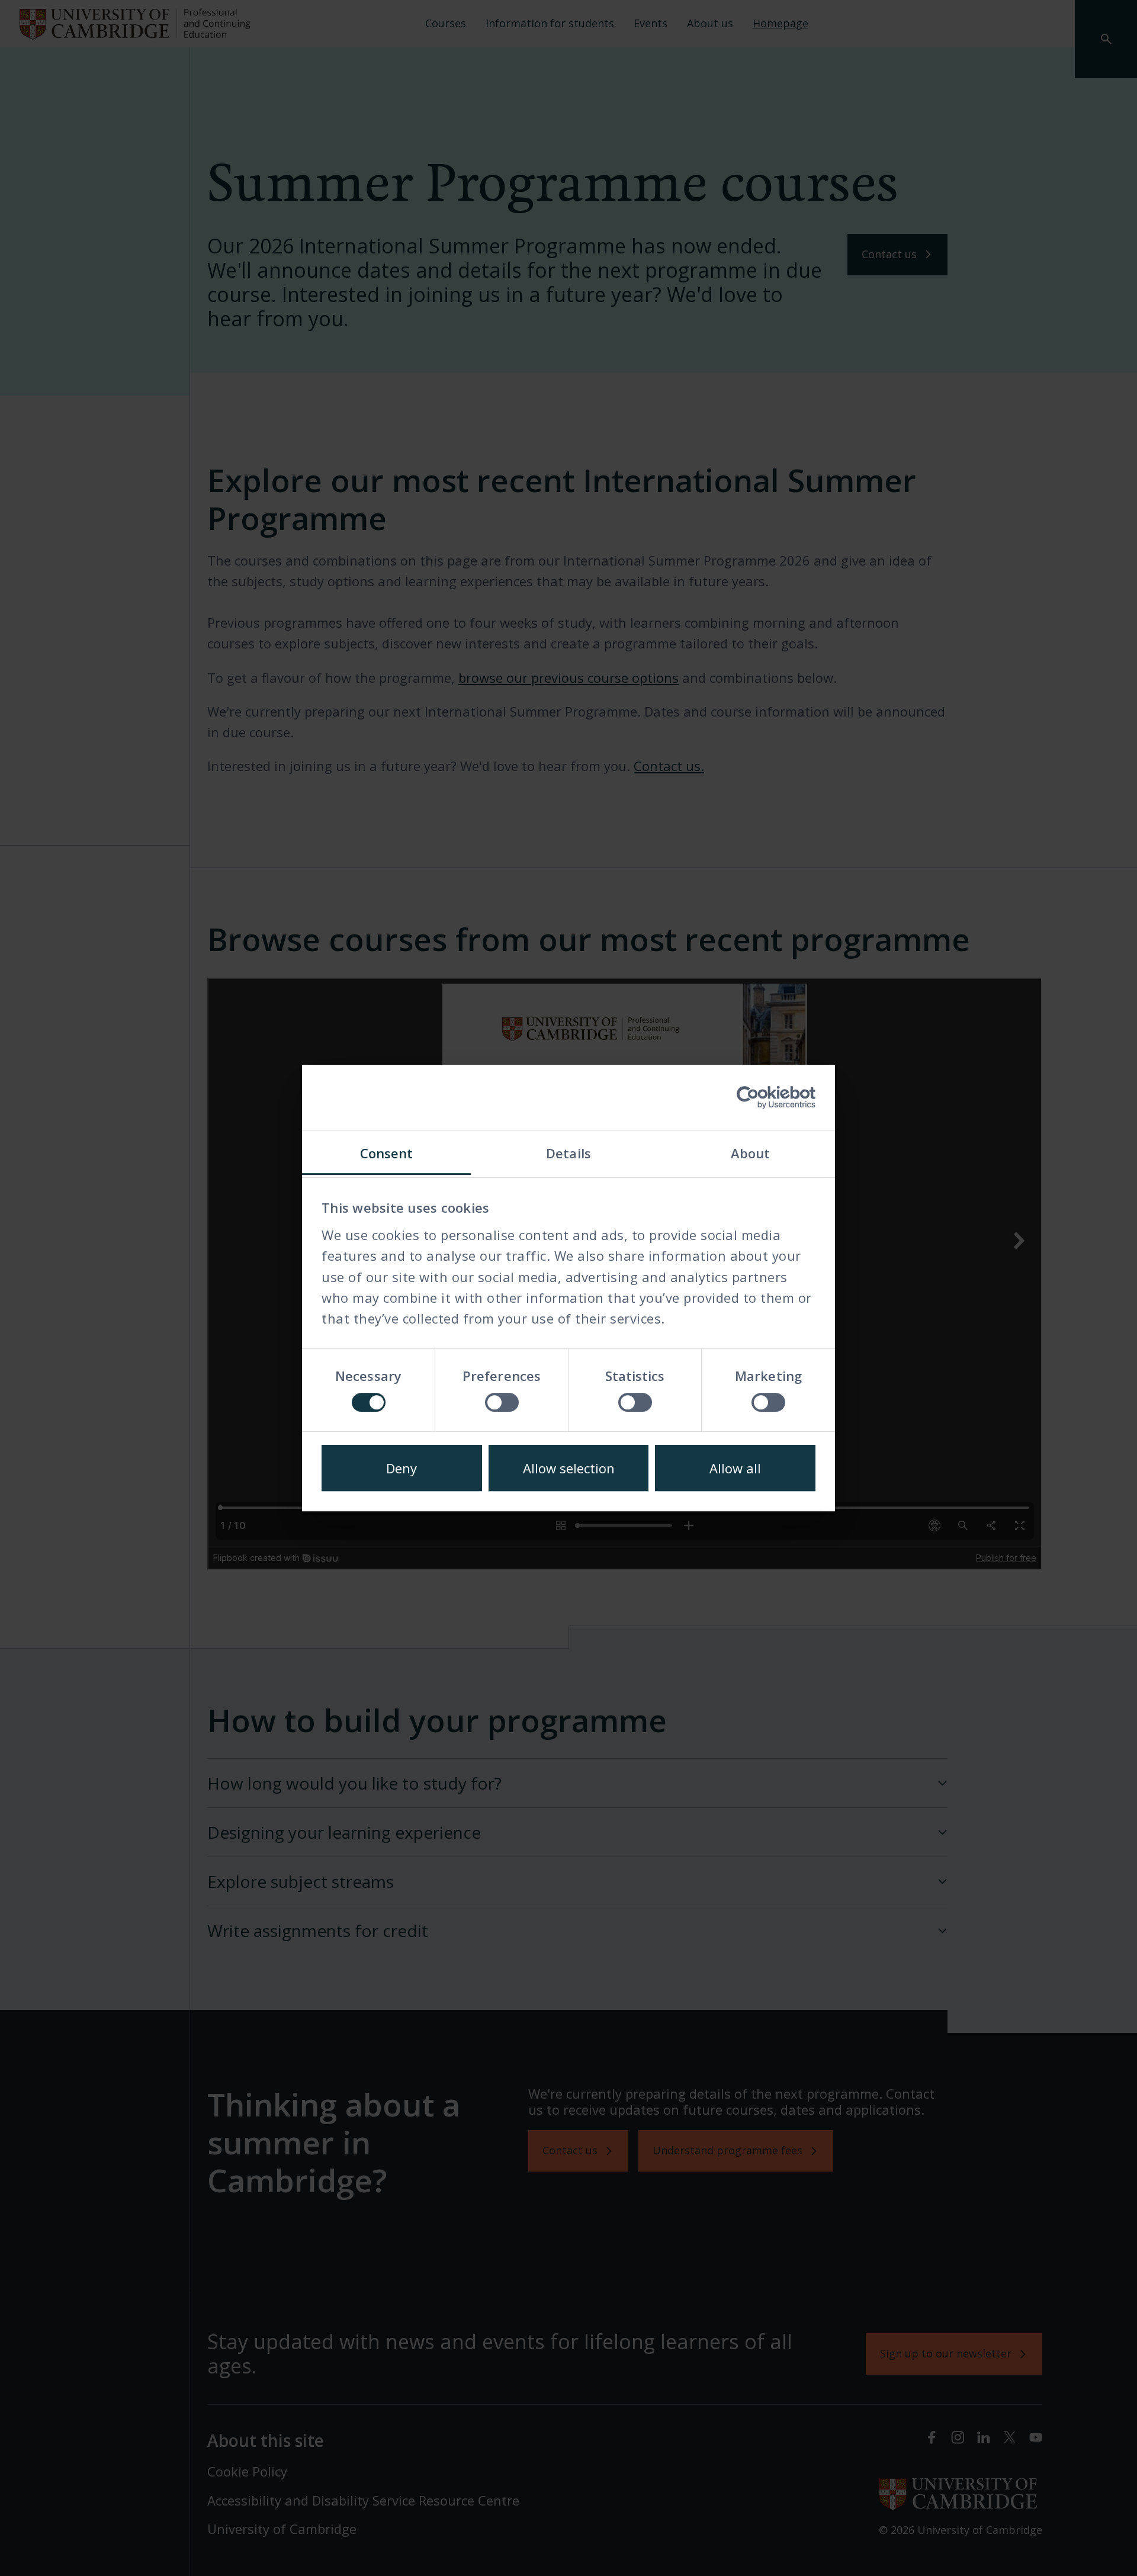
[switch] (502, 1402)
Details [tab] (568, 1153)
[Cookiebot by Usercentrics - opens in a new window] (764, 1097)
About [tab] (751, 1153)
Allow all (735, 1468)
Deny (402, 1468)
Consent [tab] (387, 1153)
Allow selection (569, 1468)
